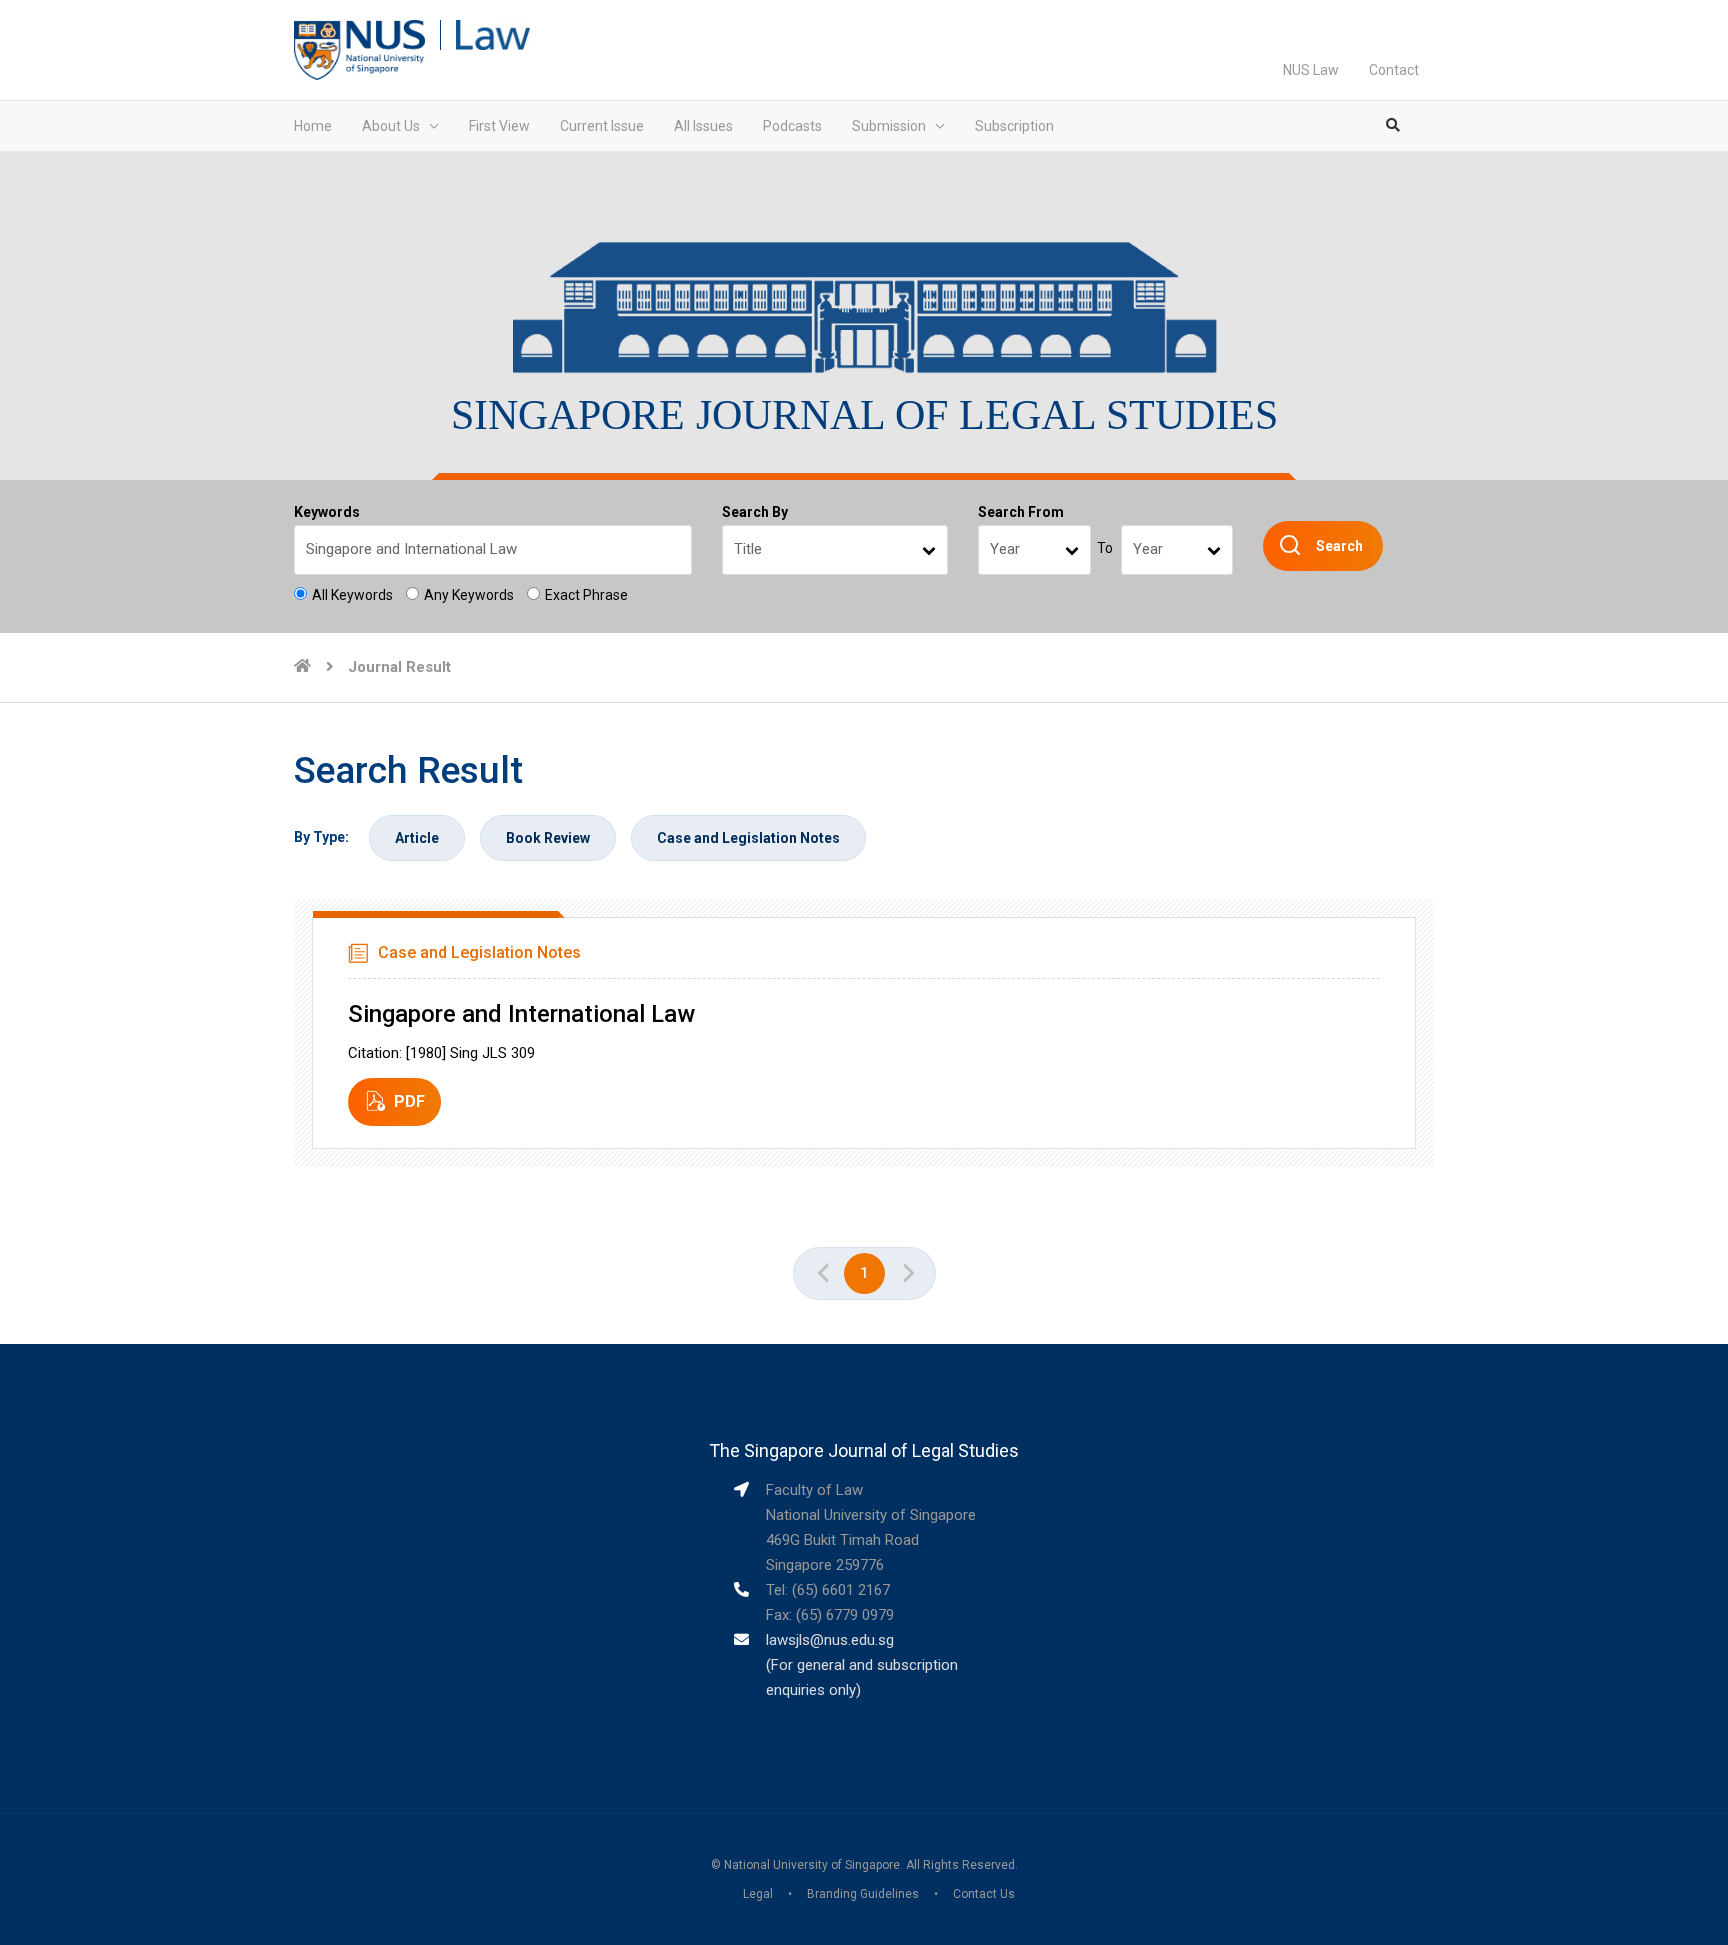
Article (417, 838)
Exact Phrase (586, 595)
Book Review (548, 838)
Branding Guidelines (863, 1894)
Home (313, 126)
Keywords (327, 512)
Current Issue (602, 126)
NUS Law (1311, 70)
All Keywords (352, 595)
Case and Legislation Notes (748, 838)
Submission (889, 126)
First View (499, 126)
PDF (409, 1101)
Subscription (1014, 126)
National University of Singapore (812, 1865)
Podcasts (792, 126)
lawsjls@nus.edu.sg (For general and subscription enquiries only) (862, 1665)
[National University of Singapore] (359, 49)
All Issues (703, 126)
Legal (758, 1894)
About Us (391, 126)
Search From (1021, 512)
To (1105, 548)
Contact (1394, 70)
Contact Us (984, 1894)
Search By (755, 512)
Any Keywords (469, 595)
